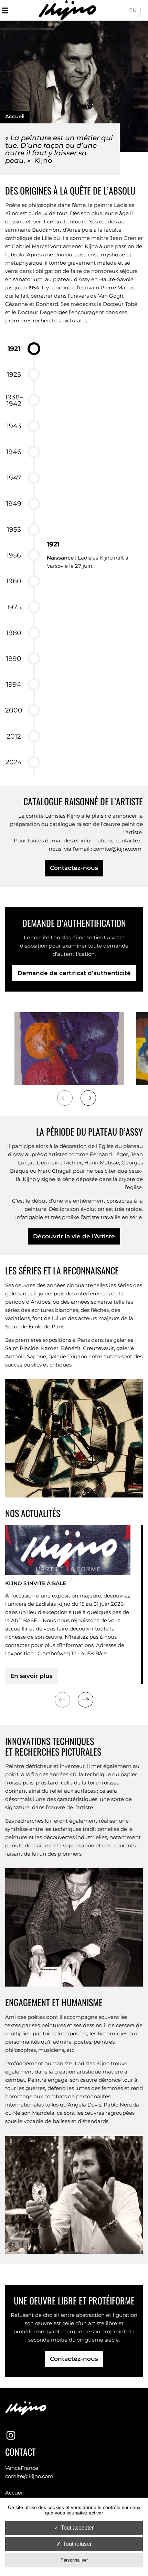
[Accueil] (67, 10)
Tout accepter (77, 2528)
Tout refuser (77, 2544)
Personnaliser (74, 2560)
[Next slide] (88, 1098)
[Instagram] (11, 2436)
